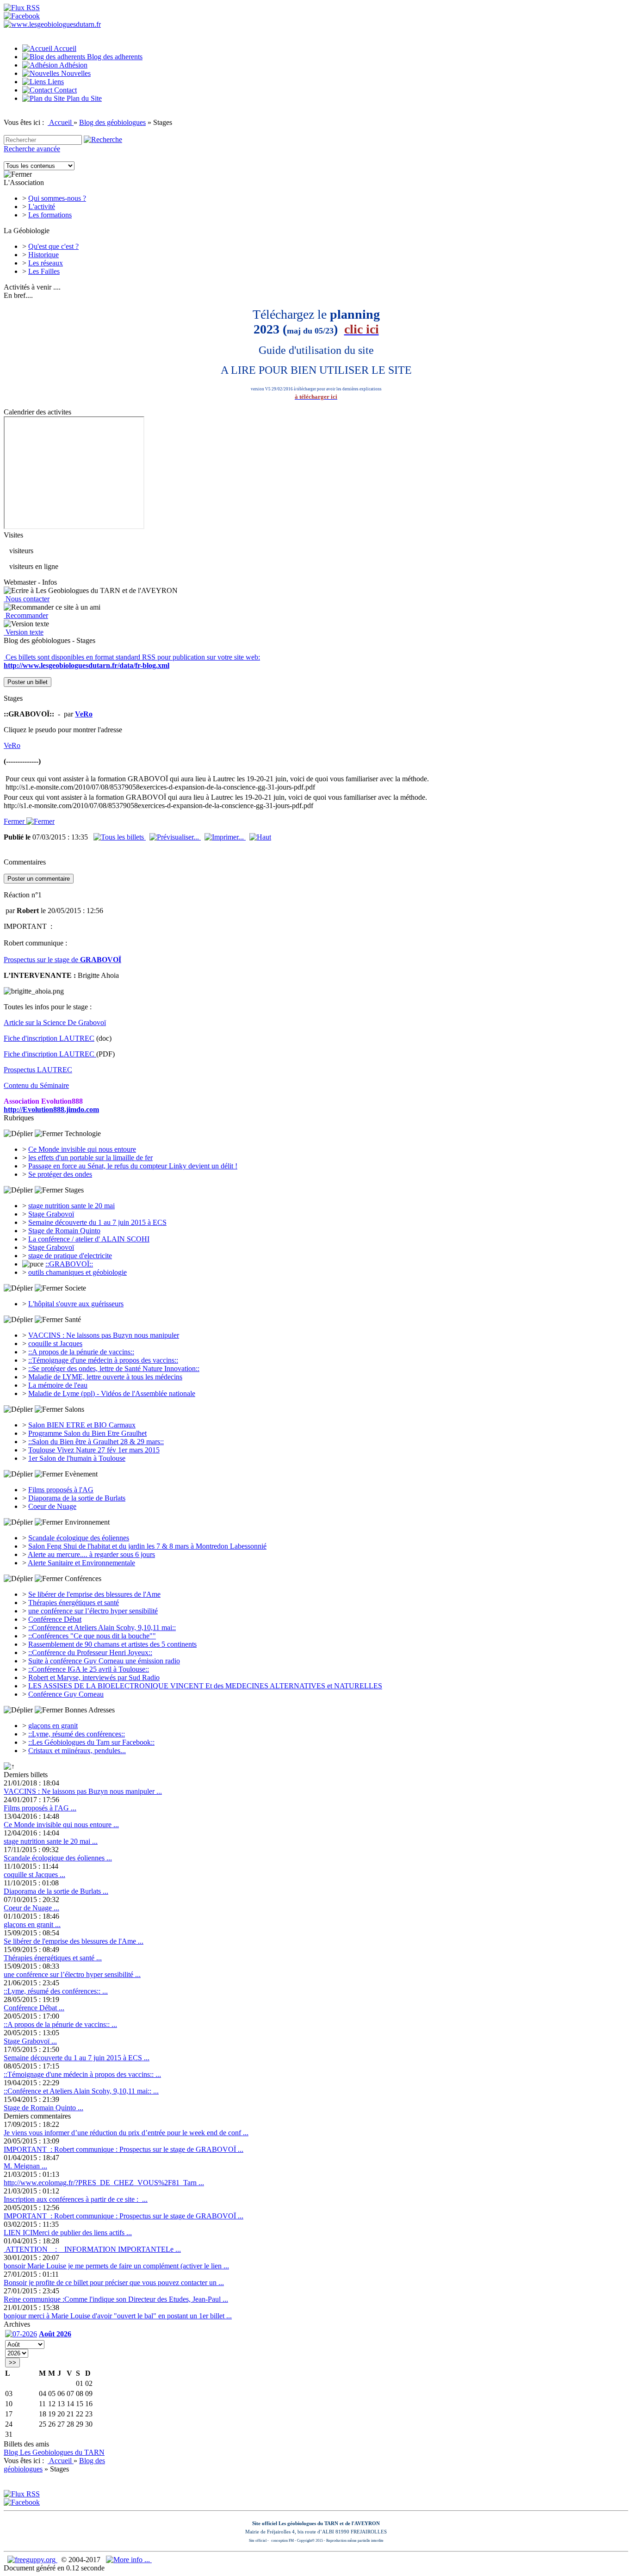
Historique (43, 255)
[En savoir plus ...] (129, 2560)
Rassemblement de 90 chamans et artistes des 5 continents (112, 1644)
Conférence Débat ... (34, 2008)
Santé (72, 1319)
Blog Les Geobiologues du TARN (54, 2452)
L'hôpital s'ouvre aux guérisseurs (76, 1304)
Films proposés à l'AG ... (40, 1808)
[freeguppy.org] (32, 2560)
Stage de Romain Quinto (64, 1231)
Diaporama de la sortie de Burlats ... (56, 1891)
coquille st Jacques (55, 1344)
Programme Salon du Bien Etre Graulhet (87, 1433)
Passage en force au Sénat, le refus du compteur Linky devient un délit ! (133, 1166)
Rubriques (19, 1118)
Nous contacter (27, 599)
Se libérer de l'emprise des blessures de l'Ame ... (74, 1941)
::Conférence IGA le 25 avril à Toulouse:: (89, 1669)
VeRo (12, 745)
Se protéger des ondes (60, 1174)
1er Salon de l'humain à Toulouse (77, 1458)
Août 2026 (55, 2334)
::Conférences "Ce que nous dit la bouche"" (92, 1636)
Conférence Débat (55, 1619)
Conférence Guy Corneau (66, 1694)
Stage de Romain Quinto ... (43, 2108)
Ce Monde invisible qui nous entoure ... (61, 1825)
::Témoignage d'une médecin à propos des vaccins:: (103, 1360)
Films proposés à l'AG (61, 1490)
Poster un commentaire (39, 879)
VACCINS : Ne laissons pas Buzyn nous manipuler (104, 1335)
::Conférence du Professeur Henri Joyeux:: (90, 1652)
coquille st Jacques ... (34, 1875)
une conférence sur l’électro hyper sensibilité (93, 1611)
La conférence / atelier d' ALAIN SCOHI (89, 1239)
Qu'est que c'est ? (53, 246)
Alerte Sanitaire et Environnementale (81, 1563)
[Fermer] (18, 174)
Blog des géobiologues (112, 122)
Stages (73, 1190)
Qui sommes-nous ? (57, 198)
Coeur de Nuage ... (31, 1908)
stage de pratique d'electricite (70, 1256)
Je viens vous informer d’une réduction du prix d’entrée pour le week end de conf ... (126, 2133)
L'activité (42, 207)
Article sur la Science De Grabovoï (55, 1022)
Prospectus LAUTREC (38, 1070)
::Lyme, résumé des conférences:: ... (56, 1991)
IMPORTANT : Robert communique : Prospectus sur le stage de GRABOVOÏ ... (124, 2149)
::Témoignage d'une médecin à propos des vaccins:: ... (82, 2074)
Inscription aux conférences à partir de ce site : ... (76, 2199)
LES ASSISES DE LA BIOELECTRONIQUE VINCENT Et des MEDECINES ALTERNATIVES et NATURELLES (205, 1686)
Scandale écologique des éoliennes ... (58, 1858)
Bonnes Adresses (89, 1710)
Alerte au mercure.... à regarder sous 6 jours (91, 1554)
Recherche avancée (32, 149)
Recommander (26, 615)
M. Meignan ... (25, 2166)
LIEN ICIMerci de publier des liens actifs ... (68, 2233)
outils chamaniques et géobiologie (77, 1272)
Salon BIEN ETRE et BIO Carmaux (82, 1425)
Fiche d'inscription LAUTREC (49, 1038)
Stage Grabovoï (51, 1214)
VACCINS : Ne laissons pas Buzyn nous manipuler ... (83, 1791)
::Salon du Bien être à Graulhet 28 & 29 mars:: (96, 1442)
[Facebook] (22, 16)
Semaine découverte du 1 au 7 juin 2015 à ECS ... (77, 2058)
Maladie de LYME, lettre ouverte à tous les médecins (105, 1377)
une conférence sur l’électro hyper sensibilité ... (72, 1974)
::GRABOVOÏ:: (69, 1264)
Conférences (82, 1578)
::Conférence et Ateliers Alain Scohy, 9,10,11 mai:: (102, 1628)
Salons (74, 1409)
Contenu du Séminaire (36, 1085)
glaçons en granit (53, 1726)
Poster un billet (28, 682)
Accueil (61, 122)
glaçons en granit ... (32, 1924)
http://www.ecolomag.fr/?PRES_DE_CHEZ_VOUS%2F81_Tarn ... (104, 2183)
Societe (74, 1288)
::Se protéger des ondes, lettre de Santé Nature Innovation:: (114, 1368)
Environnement (86, 1522)
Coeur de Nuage (52, 1506)
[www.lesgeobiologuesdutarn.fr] (52, 24)
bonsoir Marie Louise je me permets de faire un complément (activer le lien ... (116, 2266)
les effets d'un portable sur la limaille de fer (90, 1158)
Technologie (82, 1134)
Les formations (50, 215)
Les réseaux (46, 263)
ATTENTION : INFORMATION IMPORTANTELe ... (92, 2249)
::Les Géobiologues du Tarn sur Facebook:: (91, 1742)
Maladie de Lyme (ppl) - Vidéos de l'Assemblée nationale (112, 1393)
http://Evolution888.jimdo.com (51, 1109)
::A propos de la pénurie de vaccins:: (81, 1352)
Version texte (24, 632)
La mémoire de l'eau (58, 1385)
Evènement (80, 1474)
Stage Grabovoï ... (30, 2041)
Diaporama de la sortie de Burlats (77, 1498)
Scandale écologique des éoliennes (79, 1538)
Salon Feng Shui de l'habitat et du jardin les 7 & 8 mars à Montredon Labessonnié (147, 1546)
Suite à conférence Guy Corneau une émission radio (104, 1661)
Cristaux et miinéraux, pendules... (77, 1751)
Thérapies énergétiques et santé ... (53, 1958)
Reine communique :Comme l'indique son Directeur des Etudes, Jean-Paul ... (116, 2299)
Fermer (15, 821)
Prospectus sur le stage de (62, 960)
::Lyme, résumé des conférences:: (77, 1734)
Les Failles (44, 271)
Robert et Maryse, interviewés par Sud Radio (94, 1677)
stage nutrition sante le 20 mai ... (51, 1841)
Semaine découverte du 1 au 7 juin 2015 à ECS (97, 1222)
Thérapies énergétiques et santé (74, 1603)
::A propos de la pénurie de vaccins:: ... (60, 2024)
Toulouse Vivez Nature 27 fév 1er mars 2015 (94, 1450)
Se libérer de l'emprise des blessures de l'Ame (94, 1594)
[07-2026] (21, 2334)
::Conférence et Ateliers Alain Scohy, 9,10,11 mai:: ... (81, 2091)
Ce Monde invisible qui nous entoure (82, 1149)
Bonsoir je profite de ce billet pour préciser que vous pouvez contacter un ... (114, 2283)
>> (12, 2363)
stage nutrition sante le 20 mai (71, 1206)
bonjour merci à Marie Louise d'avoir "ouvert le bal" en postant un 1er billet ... (118, 2316)
